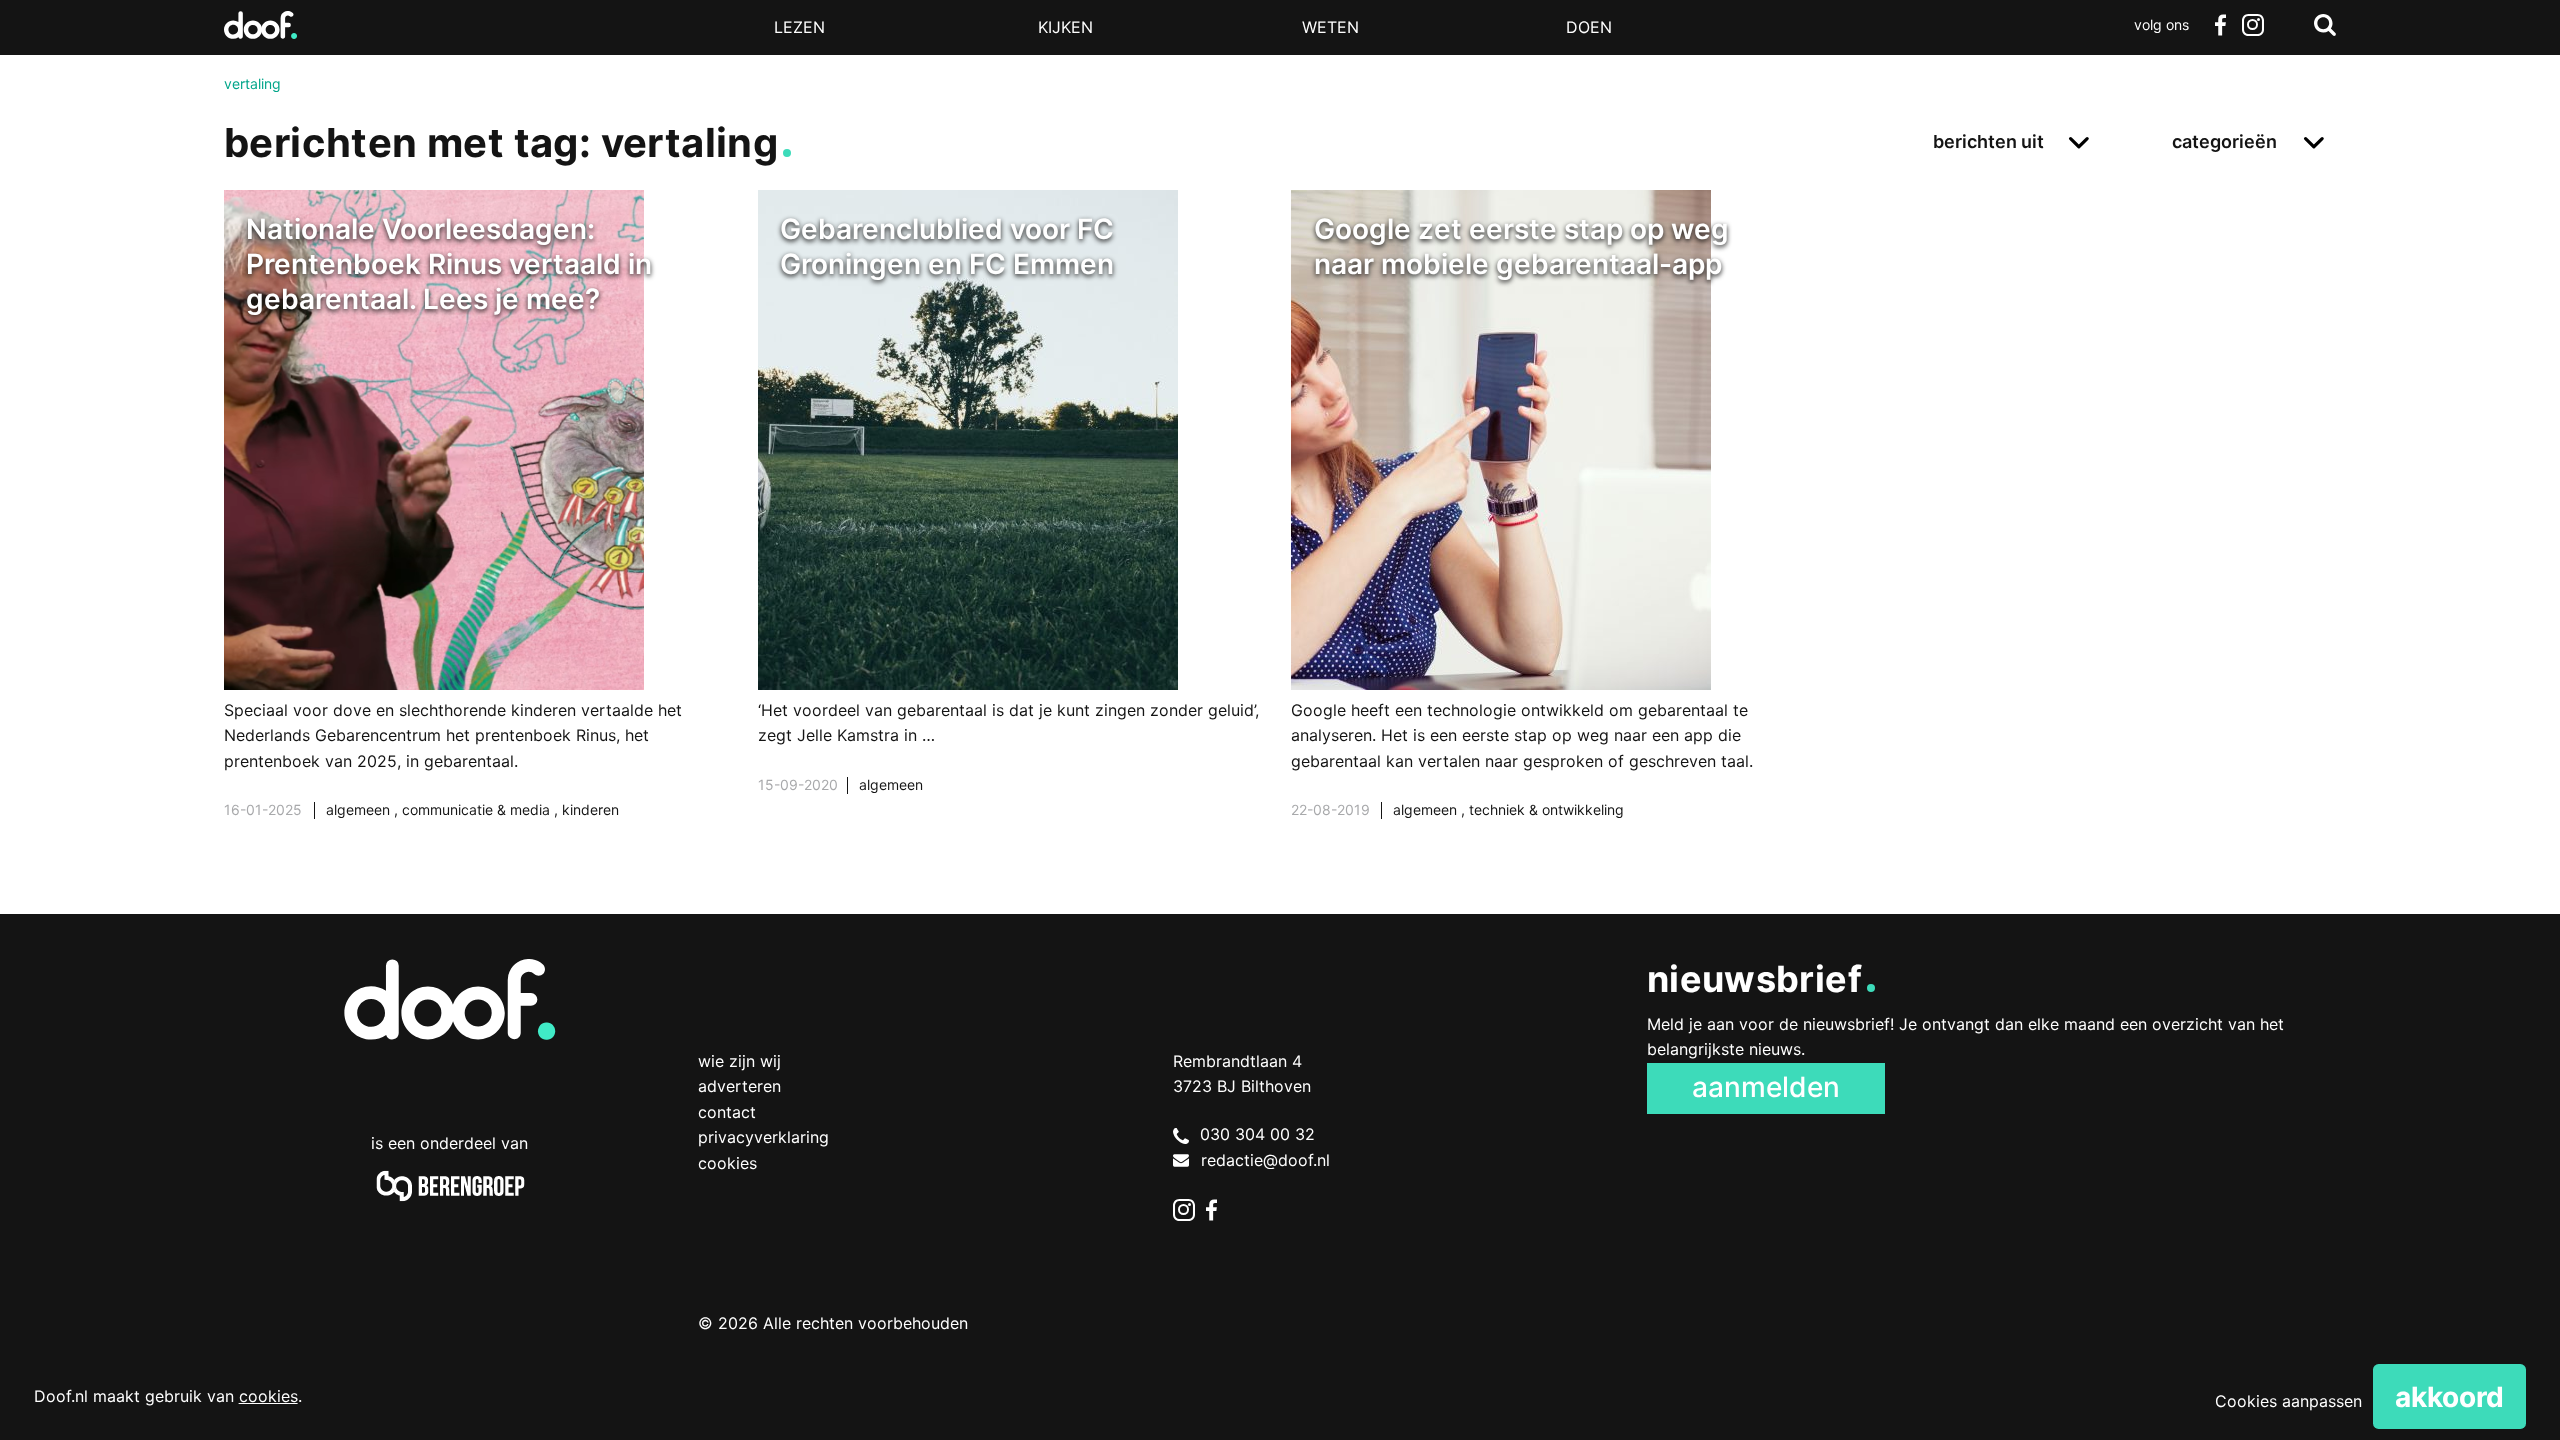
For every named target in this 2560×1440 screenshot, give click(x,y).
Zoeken (2325, 25)
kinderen (590, 809)
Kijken (1065, 27)
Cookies (727, 1163)
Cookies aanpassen (2288, 1401)
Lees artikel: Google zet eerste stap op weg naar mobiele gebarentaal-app (1546, 530)
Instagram (2252, 25)
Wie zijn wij (739, 1061)
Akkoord (2449, 1397)
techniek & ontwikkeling (1546, 809)
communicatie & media (478, 809)
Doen (1589, 27)
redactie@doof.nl (1265, 1160)
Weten (1330, 27)
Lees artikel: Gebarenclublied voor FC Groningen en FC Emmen (1013, 517)
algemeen (360, 809)
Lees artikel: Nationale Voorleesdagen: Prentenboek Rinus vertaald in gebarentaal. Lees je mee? (479, 530)
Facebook (2220, 25)
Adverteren (739, 1086)
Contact (727, 1112)
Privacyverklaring (763, 1137)
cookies (268, 1396)
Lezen (799, 27)
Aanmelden (1766, 1087)
